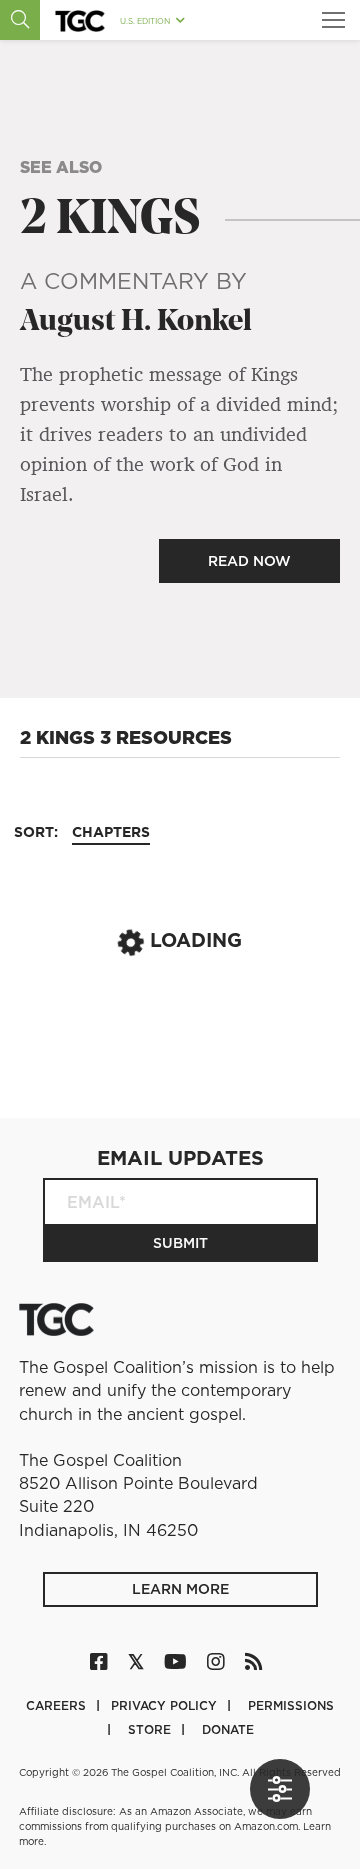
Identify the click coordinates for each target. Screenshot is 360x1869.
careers (58, 1705)
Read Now (249, 561)
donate (228, 1729)
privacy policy (166, 1705)
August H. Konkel (136, 322)
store (151, 1729)
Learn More (180, 1589)
